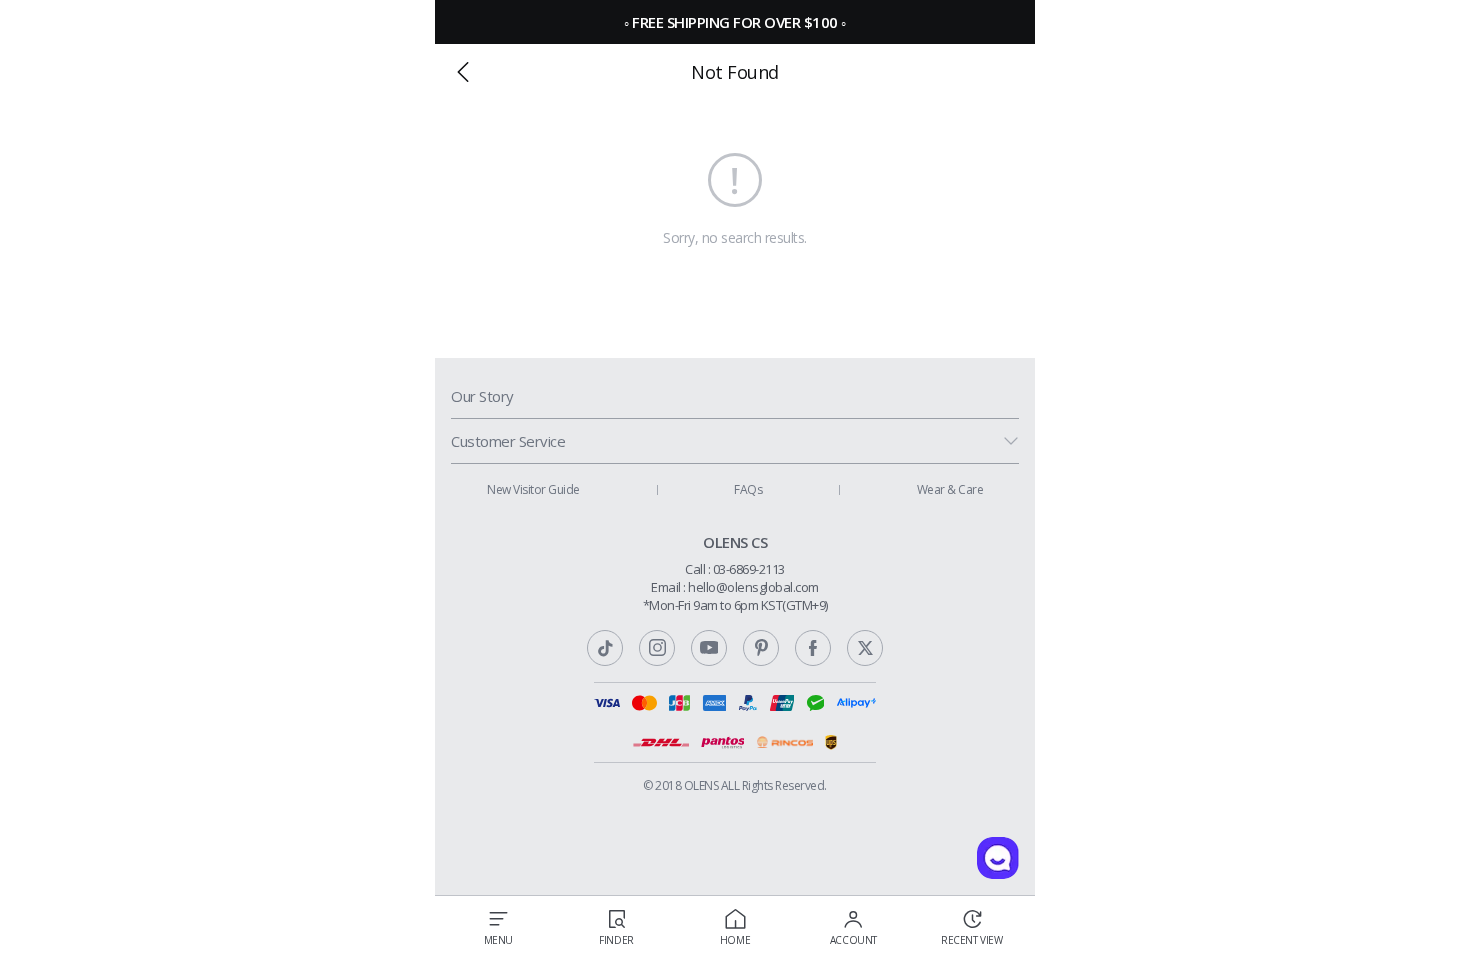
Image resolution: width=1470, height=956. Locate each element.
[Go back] (463, 72)
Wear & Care (950, 489)
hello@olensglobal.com (753, 587)
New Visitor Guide (533, 489)
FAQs (748, 489)
